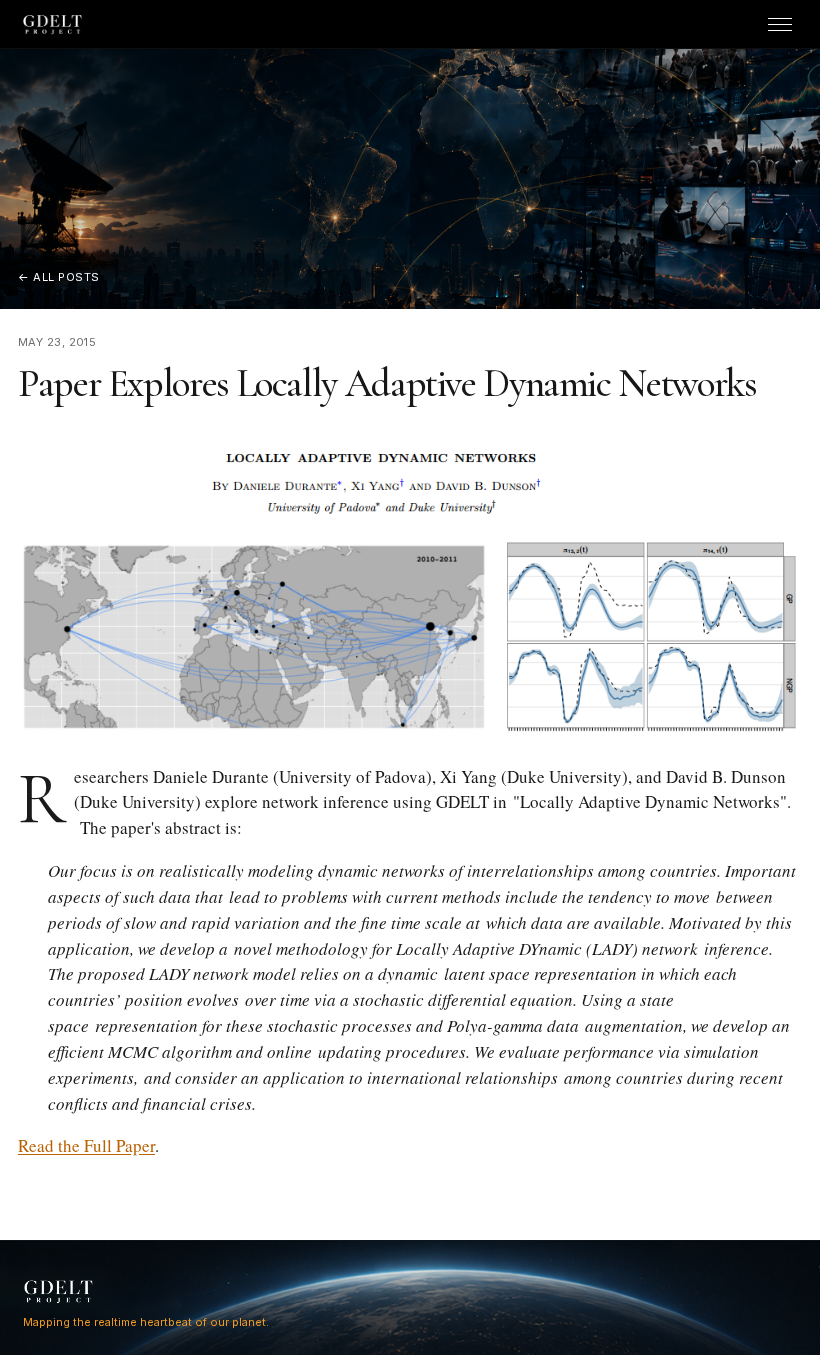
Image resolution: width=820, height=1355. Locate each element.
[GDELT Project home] (53, 24)
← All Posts (59, 277)
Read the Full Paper (86, 1145)
